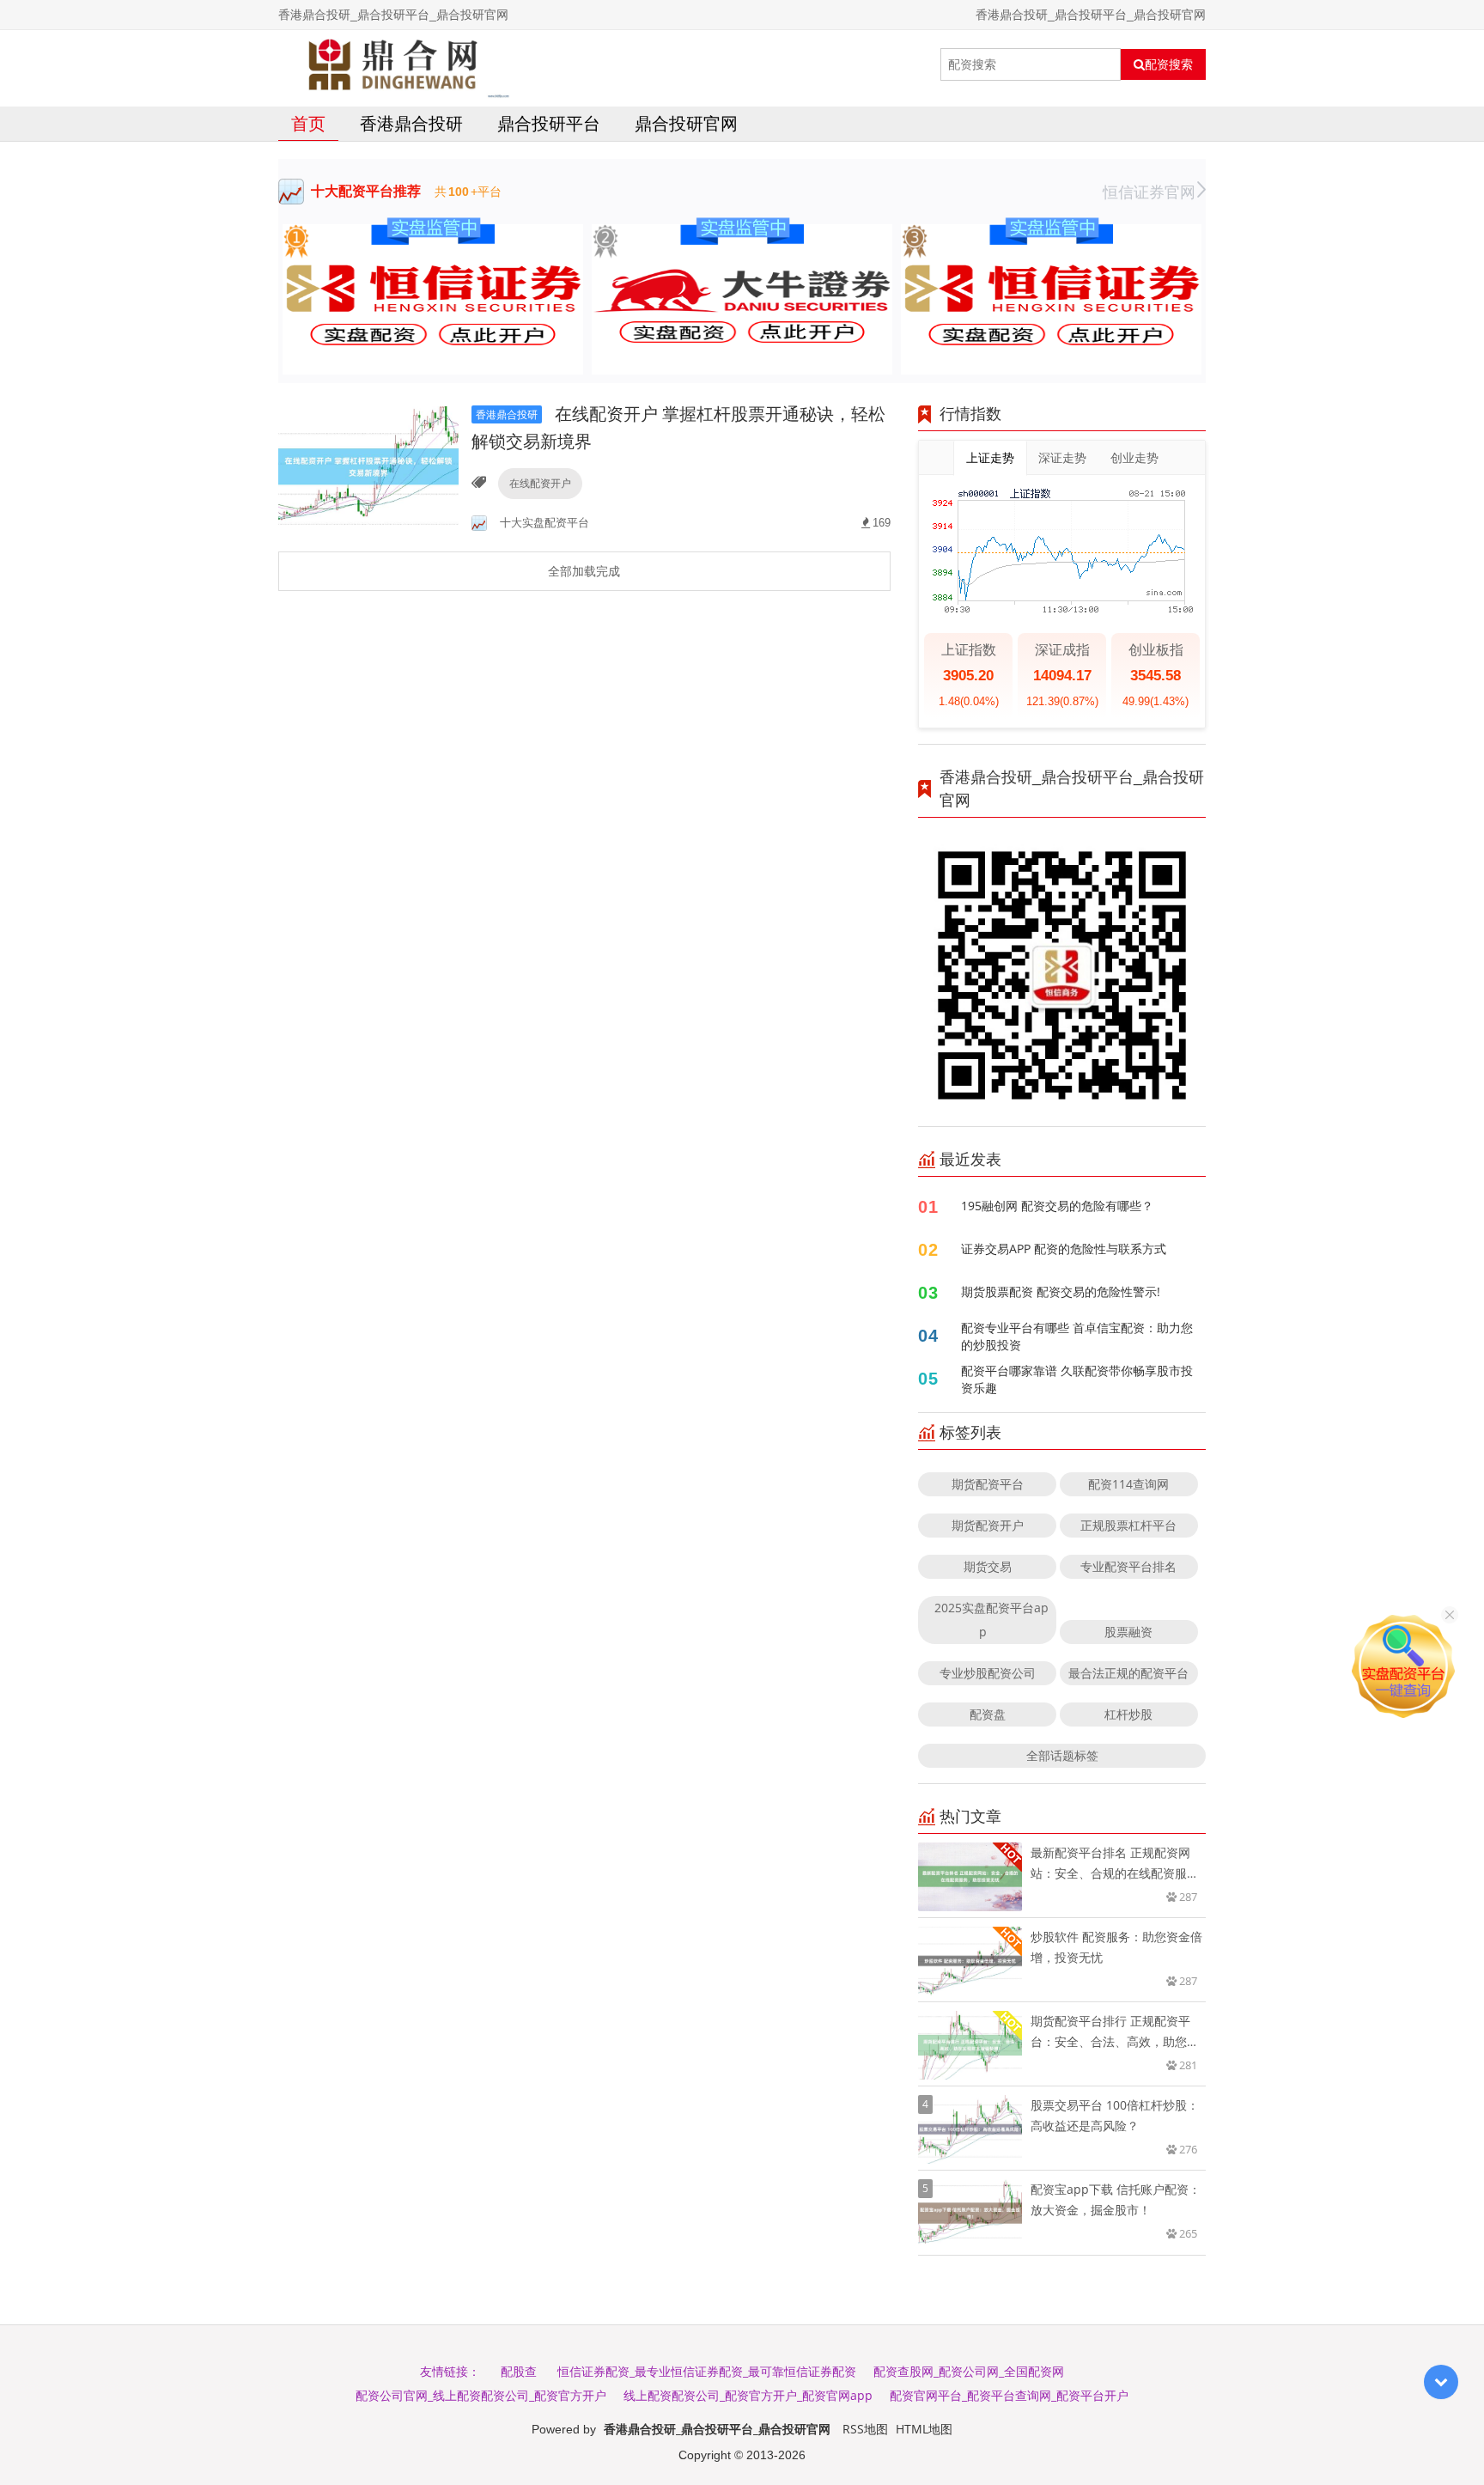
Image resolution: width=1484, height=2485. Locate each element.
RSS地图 (865, 2429)
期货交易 (988, 1566)
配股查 (519, 2371)
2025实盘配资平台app (991, 1620)
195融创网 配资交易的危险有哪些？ (1057, 1206)
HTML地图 (924, 2429)
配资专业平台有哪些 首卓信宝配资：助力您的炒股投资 (1077, 1336)
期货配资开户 (988, 1525)
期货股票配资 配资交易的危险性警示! (1061, 1291)
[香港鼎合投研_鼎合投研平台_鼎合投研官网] (394, 64)
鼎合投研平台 (549, 123)
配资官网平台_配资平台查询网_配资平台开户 (1009, 2395)
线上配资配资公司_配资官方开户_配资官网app (748, 2395)
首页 (308, 123)
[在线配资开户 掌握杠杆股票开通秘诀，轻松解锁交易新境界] (368, 466)
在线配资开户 (540, 483)
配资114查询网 (1128, 1484)
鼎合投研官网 (686, 123)
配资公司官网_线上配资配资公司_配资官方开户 (481, 2395)
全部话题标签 (1062, 1755)
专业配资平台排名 (1128, 1566)
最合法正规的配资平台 (1128, 1673)
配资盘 (988, 1714)
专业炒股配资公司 (988, 1673)
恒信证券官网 (1149, 192)
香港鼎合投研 (411, 123)
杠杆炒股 (1128, 1714)
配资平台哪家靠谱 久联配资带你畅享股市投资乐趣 (1077, 1379)
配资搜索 (1169, 64)
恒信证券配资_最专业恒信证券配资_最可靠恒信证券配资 (707, 2371)
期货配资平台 (988, 1484)
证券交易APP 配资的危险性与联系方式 (1064, 1249)
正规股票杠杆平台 (1128, 1525)
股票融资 (1128, 1632)
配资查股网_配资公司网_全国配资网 (969, 2371)
